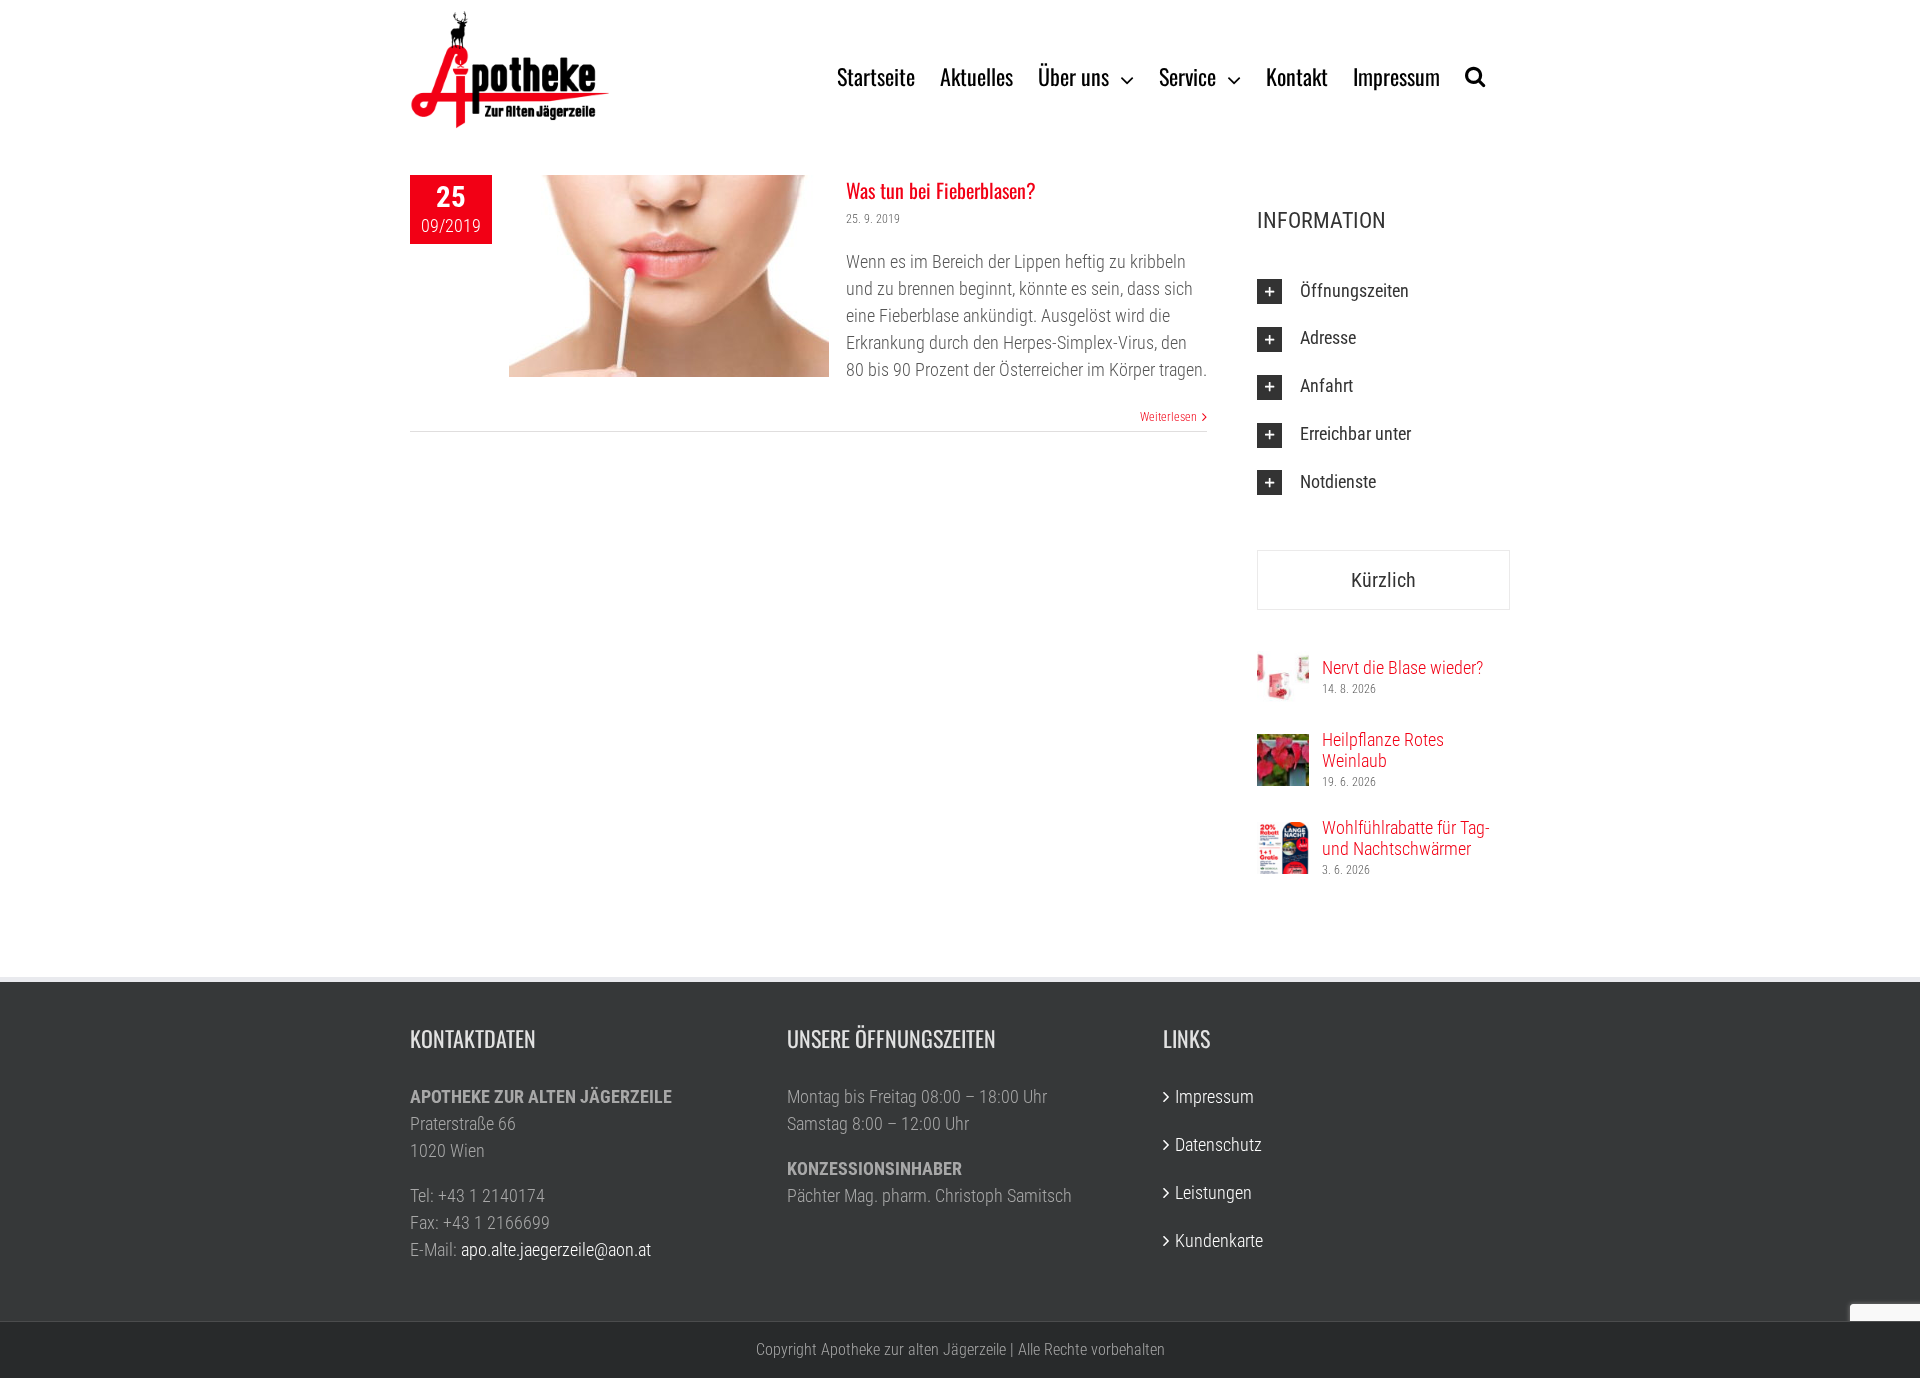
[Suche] (1475, 75)
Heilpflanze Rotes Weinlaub (1383, 750)
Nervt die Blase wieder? (1402, 667)
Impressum (1214, 1096)
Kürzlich (1383, 580)
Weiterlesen (1168, 417)
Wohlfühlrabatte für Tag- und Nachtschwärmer (1406, 838)
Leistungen (1213, 1192)
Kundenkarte (1219, 1240)
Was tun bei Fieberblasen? (941, 190)
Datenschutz (1218, 1144)
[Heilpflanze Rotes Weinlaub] (1283, 747)
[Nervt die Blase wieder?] (1283, 664)
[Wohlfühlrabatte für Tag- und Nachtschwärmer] (1283, 835)
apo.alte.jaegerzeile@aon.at (556, 1249)
